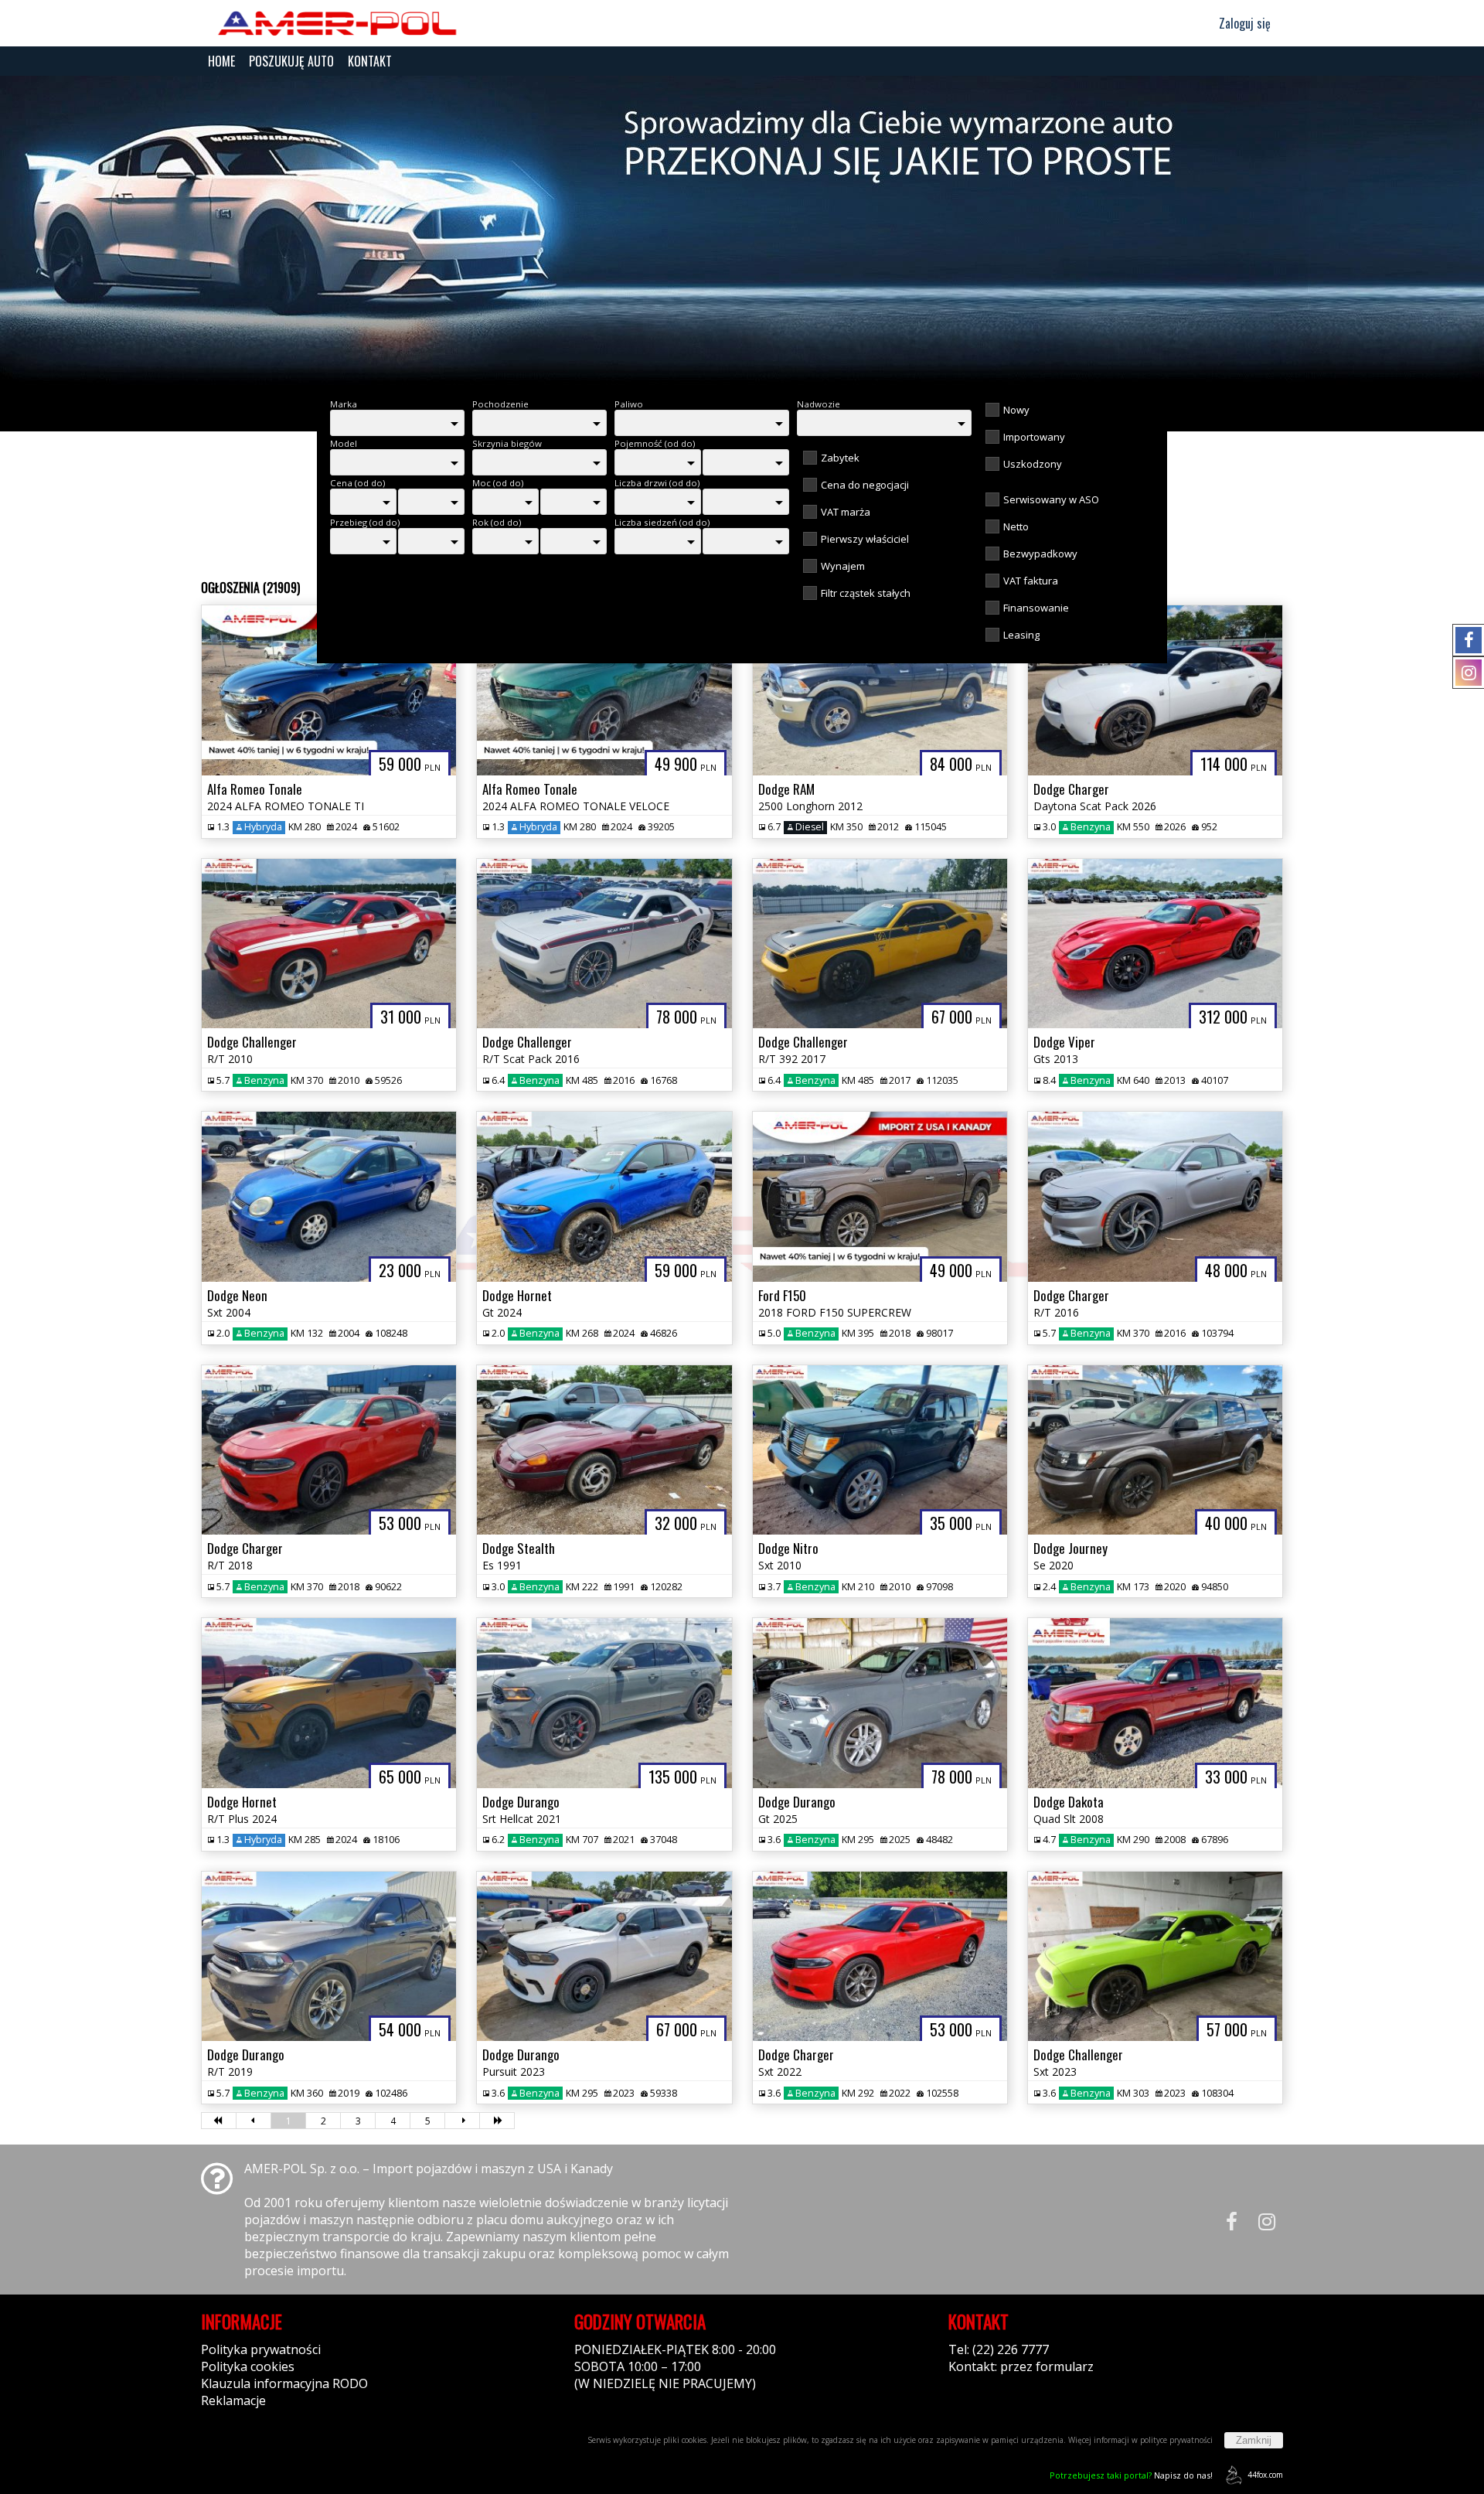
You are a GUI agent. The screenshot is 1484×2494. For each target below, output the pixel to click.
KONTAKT (370, 61)
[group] (742, 230)
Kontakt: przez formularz (1021, 2366)
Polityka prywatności (261, 2349)
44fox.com (1265, 2475)
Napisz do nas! (1131, 2475)
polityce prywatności (1176, 2440)
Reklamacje (233, 2400)
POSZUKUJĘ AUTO (291, 61)
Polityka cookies (248, 2366)
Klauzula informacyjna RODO (284, 2383)
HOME (221, 61)
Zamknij (1254, 2440)
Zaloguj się (1243, 23)
